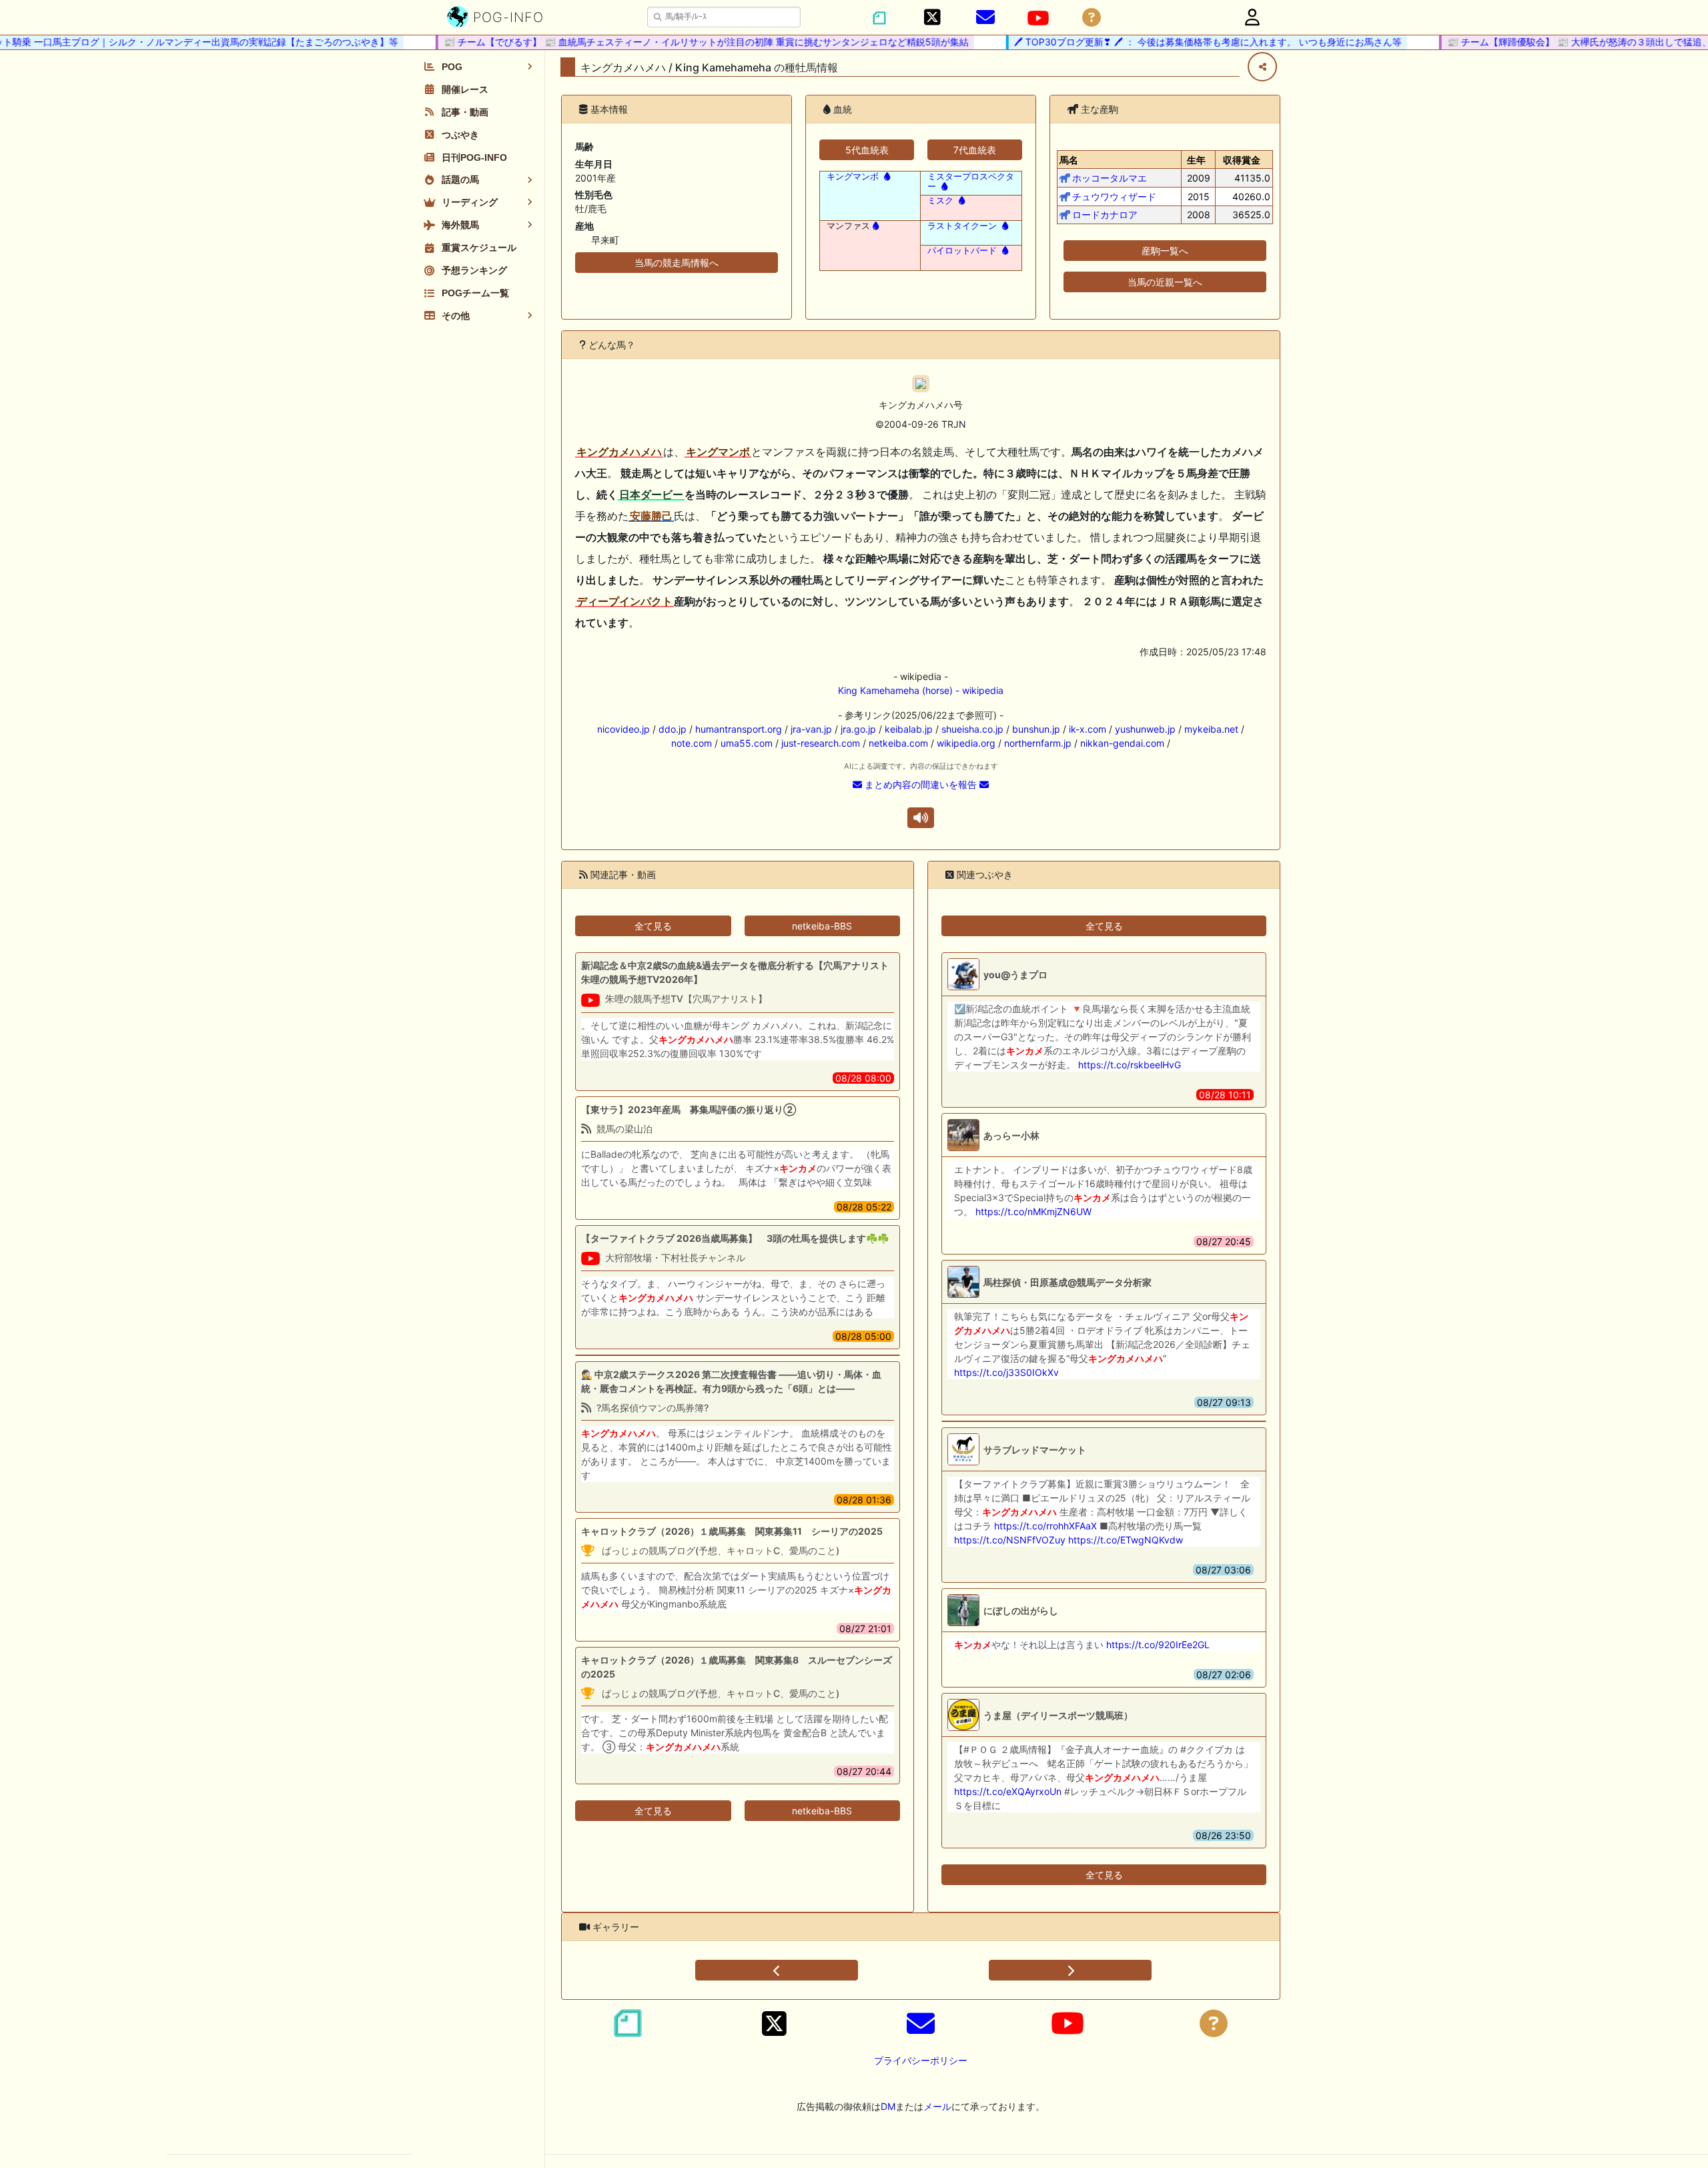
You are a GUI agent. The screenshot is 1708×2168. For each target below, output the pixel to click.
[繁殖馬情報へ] (886, 176)
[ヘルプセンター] (1092, 18)
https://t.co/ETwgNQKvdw (1126, 1540)
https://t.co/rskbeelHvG (1130, 1065)
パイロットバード (962, 251)
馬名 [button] (1069, 160)
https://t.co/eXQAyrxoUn (1008, 1791)
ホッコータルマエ (1110, 178)
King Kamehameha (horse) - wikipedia (921, 690)
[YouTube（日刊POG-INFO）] (1038, 18)
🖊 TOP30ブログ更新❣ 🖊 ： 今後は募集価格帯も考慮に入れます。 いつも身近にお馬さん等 (1175, 42)
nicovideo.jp (623, 729)
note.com (692, 743)
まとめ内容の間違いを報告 (921, 784)
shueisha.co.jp (972, 729)
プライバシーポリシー (921, 2060)
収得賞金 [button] (1242, 160)
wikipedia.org (966, 743)
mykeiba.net (1211, 729)
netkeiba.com (898, 743)
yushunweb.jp (1145, 729)
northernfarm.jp (1038, 743)
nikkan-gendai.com (1122, 743)
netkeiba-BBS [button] (822, 926)
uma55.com (747, 743)
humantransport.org (739, 729)
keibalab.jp (909, 729)
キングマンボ (853, 176)
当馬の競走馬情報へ (677, 263)
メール (937, 2106)
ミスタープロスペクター (971, 182)
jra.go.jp (858, 729)
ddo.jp (673, 729)
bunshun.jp (1036, 729)
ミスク (940, 201)
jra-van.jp (811, 729)
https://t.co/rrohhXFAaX (1045, 1526)
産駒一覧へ (1165, 251)
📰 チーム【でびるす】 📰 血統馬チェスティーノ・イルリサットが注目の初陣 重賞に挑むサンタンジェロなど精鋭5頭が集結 (673, 42)
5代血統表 (867, 150)
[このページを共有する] (1262, 67)
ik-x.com (1088, 729)
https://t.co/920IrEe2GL (1158, 1645)
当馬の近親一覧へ (1165, 282)
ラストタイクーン (962, 226)
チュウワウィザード (1114, 197)
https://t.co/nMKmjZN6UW (1033, 1211)
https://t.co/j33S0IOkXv (1006, 1372)
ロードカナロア (1105, 215)
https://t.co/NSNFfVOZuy (1010, 1540)
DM (888, 2106)
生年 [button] (1196, 160)
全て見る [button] (653, 926)
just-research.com (821, 743)
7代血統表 (975, 150)
